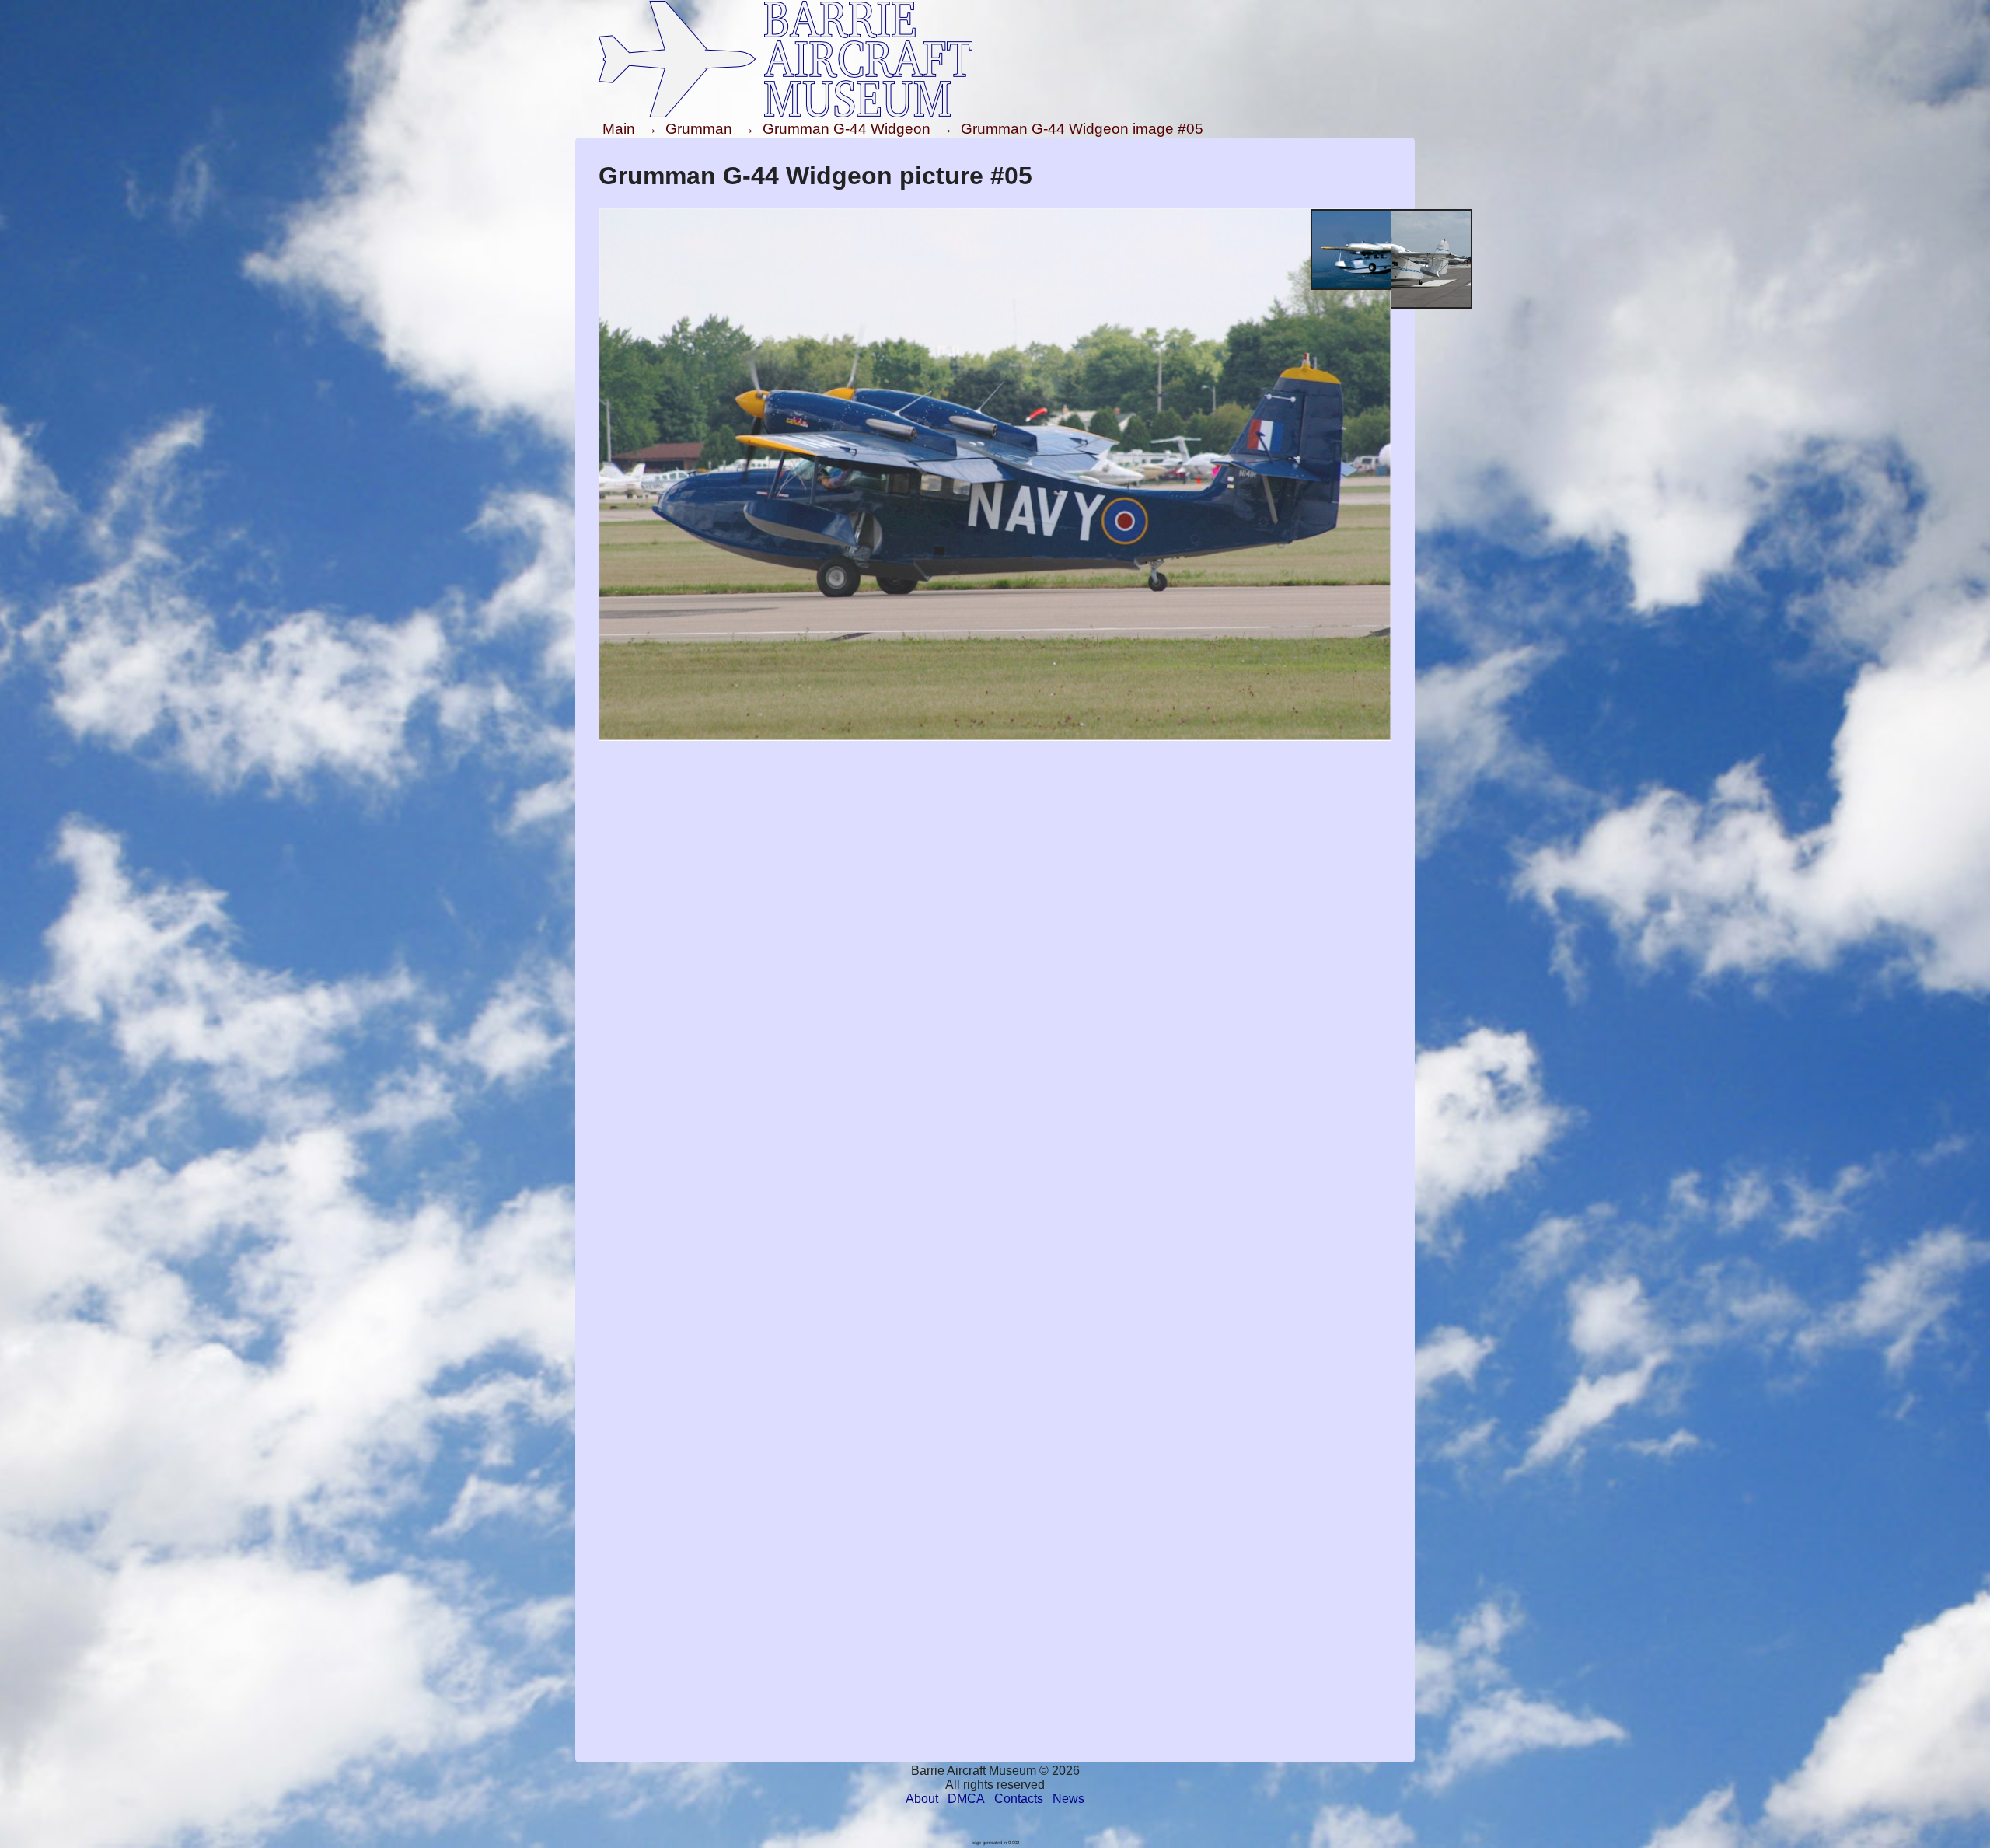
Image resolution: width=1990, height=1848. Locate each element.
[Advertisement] (995, 853)
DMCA (966, 1799)
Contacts (1019, 1799)
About (922, 1799)
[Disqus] (995, 1156)
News (1068, 1799)
